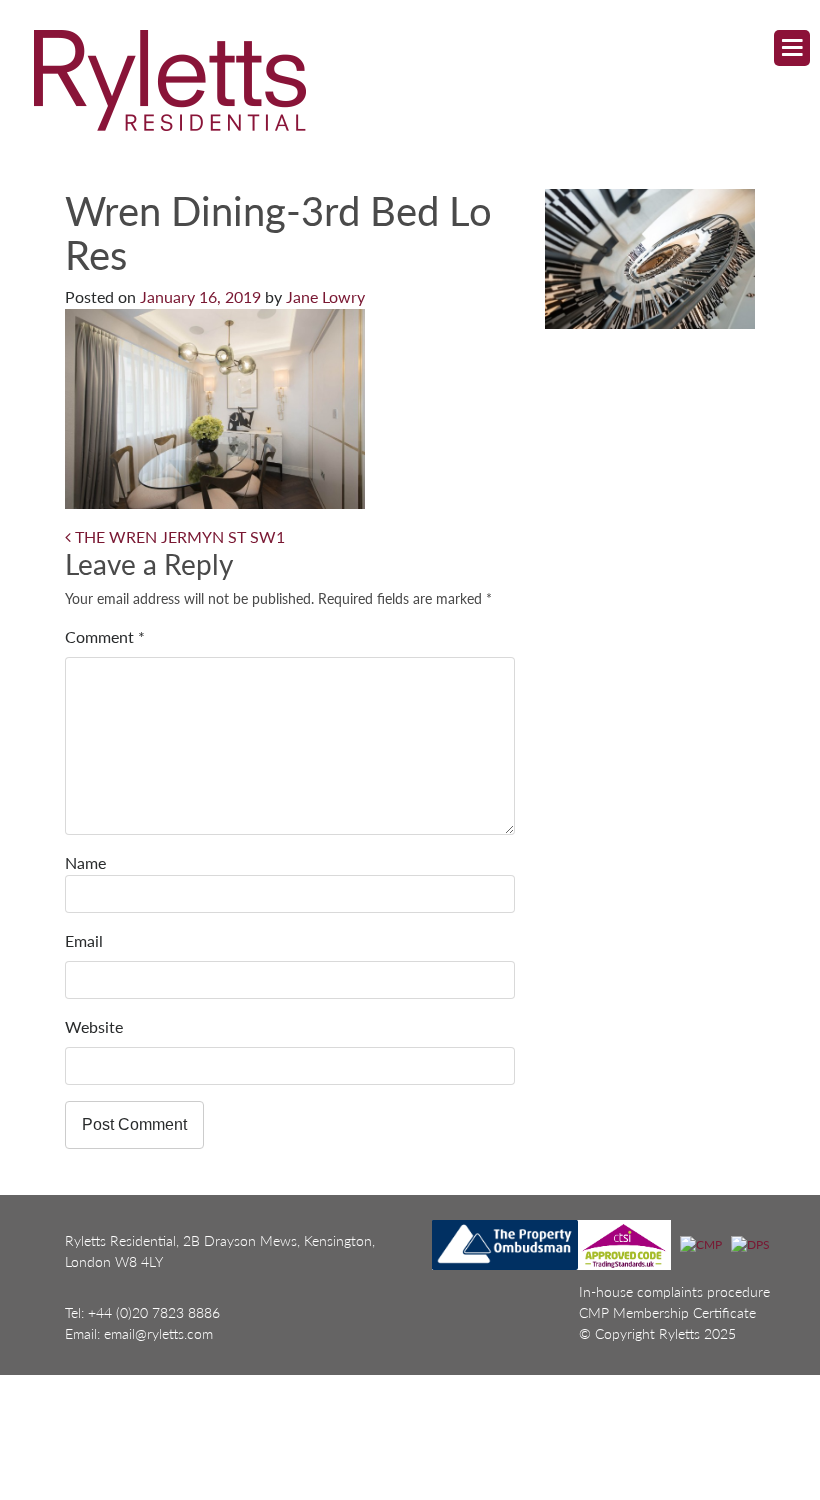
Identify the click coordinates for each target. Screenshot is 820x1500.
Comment (105, 636)
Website (94, 1026)
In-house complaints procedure (674, 1291)
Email (84, 940)
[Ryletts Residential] (392, 79)
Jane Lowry (325, 296)
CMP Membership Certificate (667, 1312)
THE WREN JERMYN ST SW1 (178, 536)
